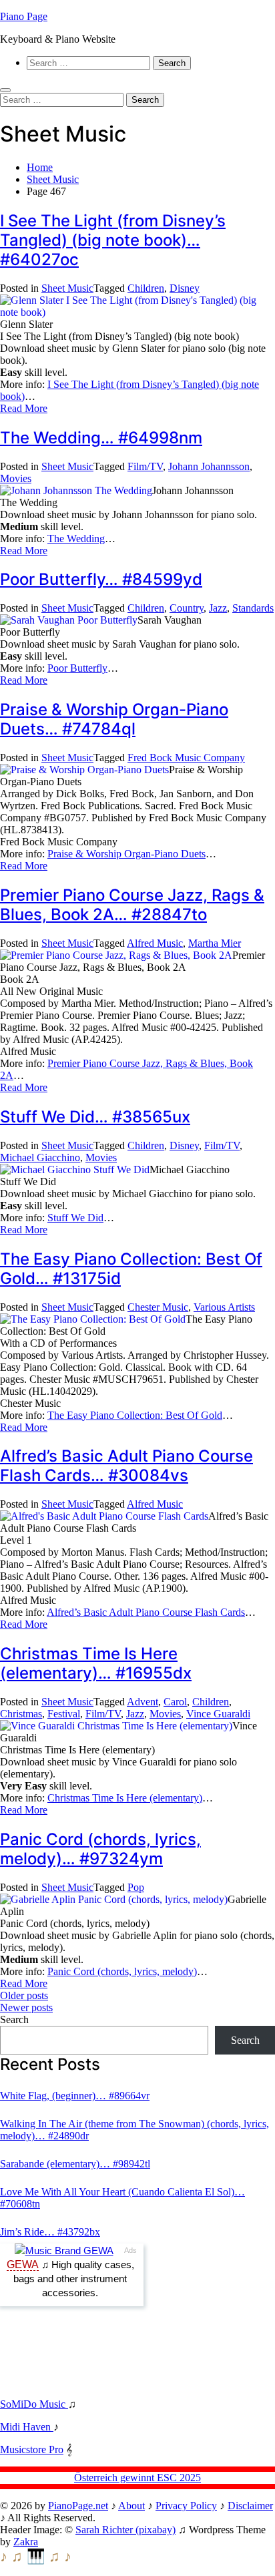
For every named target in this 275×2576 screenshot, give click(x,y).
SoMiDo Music (34, 2404)
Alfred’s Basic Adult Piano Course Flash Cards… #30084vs (126, 1466)
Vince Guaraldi (218, 1714)
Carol (175, 1702)
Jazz (218, 608)
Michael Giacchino (40, 1157)
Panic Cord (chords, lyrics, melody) (122, 1971)
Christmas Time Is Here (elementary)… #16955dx (96, 1663)
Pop (136, 1887)
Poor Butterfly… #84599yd (101, 579)
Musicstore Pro (32, 2449)
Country (187, 608)
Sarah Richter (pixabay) (125, 2530)
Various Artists (224, 1307)
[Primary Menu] (5, 90)
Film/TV (145, 466)
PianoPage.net (78, 2506)
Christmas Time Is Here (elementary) (125, 1798)
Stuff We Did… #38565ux (95, 1117)
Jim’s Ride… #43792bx (50, 2232)
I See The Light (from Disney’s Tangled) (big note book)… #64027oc (113, 240)
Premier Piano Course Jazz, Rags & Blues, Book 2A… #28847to (132, 905)
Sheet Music (67, 288)
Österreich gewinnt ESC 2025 (137, 2478)
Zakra (26, 2542)
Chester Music (158, 1307)
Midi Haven (27, 2427)
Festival (64, 1714)
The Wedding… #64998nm (101, 438)
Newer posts (26, 2007)
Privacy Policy (186, 2506)
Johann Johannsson (209, 466)
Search (14, 2019)
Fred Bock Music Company (186, 758)
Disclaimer (250, 2506)
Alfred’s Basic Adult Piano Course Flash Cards (146, 1612)
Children (146, 288)
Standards (253, 608)
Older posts (24, 1995)
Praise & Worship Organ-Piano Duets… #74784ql (114, 719)
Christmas (21, 1714)
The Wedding (76, 539)
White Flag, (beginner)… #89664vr (75, 2096)
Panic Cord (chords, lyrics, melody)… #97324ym (100, 1849)
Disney (185, 288)
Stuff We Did (75, 1218)
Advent (143, 1702)
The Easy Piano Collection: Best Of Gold (135, 1415)
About (131, 2506)
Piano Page (24, 16)
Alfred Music (155, 943)
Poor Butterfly (77, 668)
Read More (24, 408)
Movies (16, 478)
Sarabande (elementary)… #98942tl (75, 2164)
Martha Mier (215, 943)
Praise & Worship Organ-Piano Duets (126, 854)
